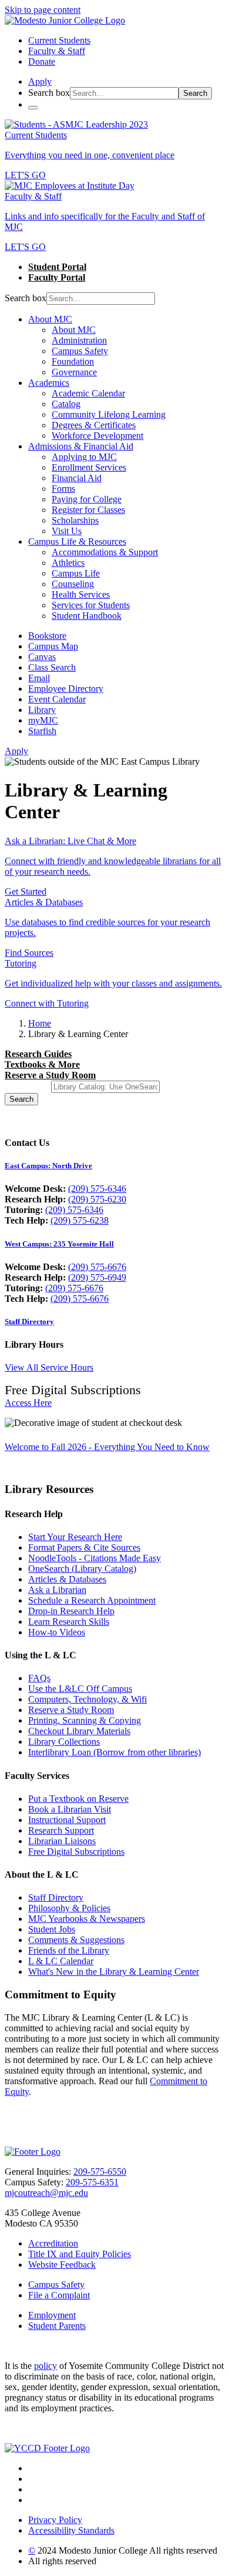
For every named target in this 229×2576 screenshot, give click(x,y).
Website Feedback (62, 2265)
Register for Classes (88, 510)
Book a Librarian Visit (70, 1809)
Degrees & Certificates (94, 425)
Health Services (81, 594)
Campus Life (76, 573)
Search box (49, 93)
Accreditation (53, 2243)
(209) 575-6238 (80, 1220)
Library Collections (64, 1742)
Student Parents (57, 2326)
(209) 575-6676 (97, 1267)
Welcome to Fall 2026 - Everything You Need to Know (107, 1447)
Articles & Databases (67, 1579)
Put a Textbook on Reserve (78, 1799)
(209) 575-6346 (97, 1189)
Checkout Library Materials (79, 1731)
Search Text (27, 1086)
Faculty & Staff (57, 51)
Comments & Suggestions (76, 1940)
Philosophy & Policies (69, 1908)
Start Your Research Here (75, 1537)
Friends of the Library (69, 1950)
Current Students (59, 40)
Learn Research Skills (69, 1622)
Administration (79, 340)
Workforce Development (97, 436)
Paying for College (87, 499)
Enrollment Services (89, 467)
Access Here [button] (28, 1403)
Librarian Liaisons (62, 1841)
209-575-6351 (92, 2182)
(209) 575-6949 (97, 1277)
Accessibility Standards (71, 2530)
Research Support (61, 1830)
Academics (49, 383)
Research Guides (38, 1054)
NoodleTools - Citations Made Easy (95, 1558)
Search (195, 93)
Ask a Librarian (57, 1590)
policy (46, 2366)
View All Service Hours (49, 1367)
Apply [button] (40, 81)
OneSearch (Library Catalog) (82, 1569)
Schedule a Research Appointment (92, 1600)
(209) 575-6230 (97, 1199)
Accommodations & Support (105, 552)
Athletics (68, 563)
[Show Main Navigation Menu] (33, 108)
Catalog (66, 404)
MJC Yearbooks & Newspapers (87, 1919)
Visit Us (67, 531)
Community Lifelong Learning (109, 414)
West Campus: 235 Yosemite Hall (59, 1244)
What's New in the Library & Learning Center (114, 1972)
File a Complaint (59, 2295)
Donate (42, 61)
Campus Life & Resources (77, 541)
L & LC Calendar (61, 1961)
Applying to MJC (84, 457)
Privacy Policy (55, 2520)
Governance (74, 372)
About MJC (50, 319)
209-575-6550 (100, 2172)
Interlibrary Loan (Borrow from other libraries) (114, 1752)
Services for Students (91, 605)
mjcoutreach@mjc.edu (46, 2193)
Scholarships (75, 520)
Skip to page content (43, 10)
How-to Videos (57, 1632)
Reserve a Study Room (50, 1075)
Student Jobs (52, 1929)
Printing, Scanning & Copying (85, 1720)
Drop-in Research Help (71, 1611)
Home (40, 1023)
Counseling (73, 584)
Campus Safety (80, 351)
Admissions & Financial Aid (81, 446)
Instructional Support (67, 1820)
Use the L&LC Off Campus (80, 1689)
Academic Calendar (88, 393)
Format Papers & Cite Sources (84, 1547)
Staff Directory (29, 1322)
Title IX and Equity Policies (80, 2254)
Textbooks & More (42, 1064)
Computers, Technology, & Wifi (87, 1699)
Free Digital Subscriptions (76, 1852)
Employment (52, 2315)
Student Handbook (87, 616)
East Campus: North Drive (48, 1166)
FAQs (39, 1678)
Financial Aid (77, 478)
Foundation (73, 361)
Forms (63, 489)
